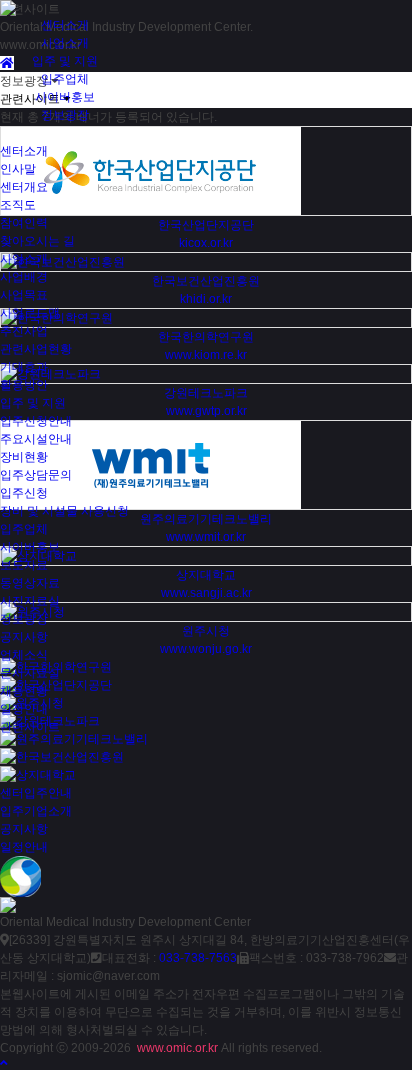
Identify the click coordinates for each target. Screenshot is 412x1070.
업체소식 (24, 655)
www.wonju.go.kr (206, 649)
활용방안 (24, 385)
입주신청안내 (36, 421)
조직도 (18, 205)
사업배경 (24, 277)
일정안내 (24, 709)
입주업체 (65, 79)
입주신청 (24, 493)
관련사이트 (30, 727)
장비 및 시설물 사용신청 (64, 511)
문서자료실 (30, 673)
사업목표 (24, 295)
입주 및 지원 (65, 61)
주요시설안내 (36, 439)
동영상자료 (30, 583)
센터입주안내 (36, 793)
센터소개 (65, 25)
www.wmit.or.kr (206, 537)
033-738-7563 (198, 958)
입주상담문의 (36, 475)
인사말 (18, 169)
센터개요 (24, 187)
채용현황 (24, 691)
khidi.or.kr (206, 299)
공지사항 (24, 637)
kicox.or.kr (206, 243)
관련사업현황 (36, 349)
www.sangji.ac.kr (206, 593)
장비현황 (24, 457)
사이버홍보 (65, 97)
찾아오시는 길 (37, 241)
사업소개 (65, 43)
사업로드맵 (30, 313)
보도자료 (24, 565)
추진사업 (24, 331)
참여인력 (24, 223)
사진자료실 (30, 601)
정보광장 (65, 115)
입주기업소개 (36, 811)
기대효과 (24, 367)
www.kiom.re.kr (206, 355)
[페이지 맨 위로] (4, 1063)
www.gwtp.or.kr (206, 411)
